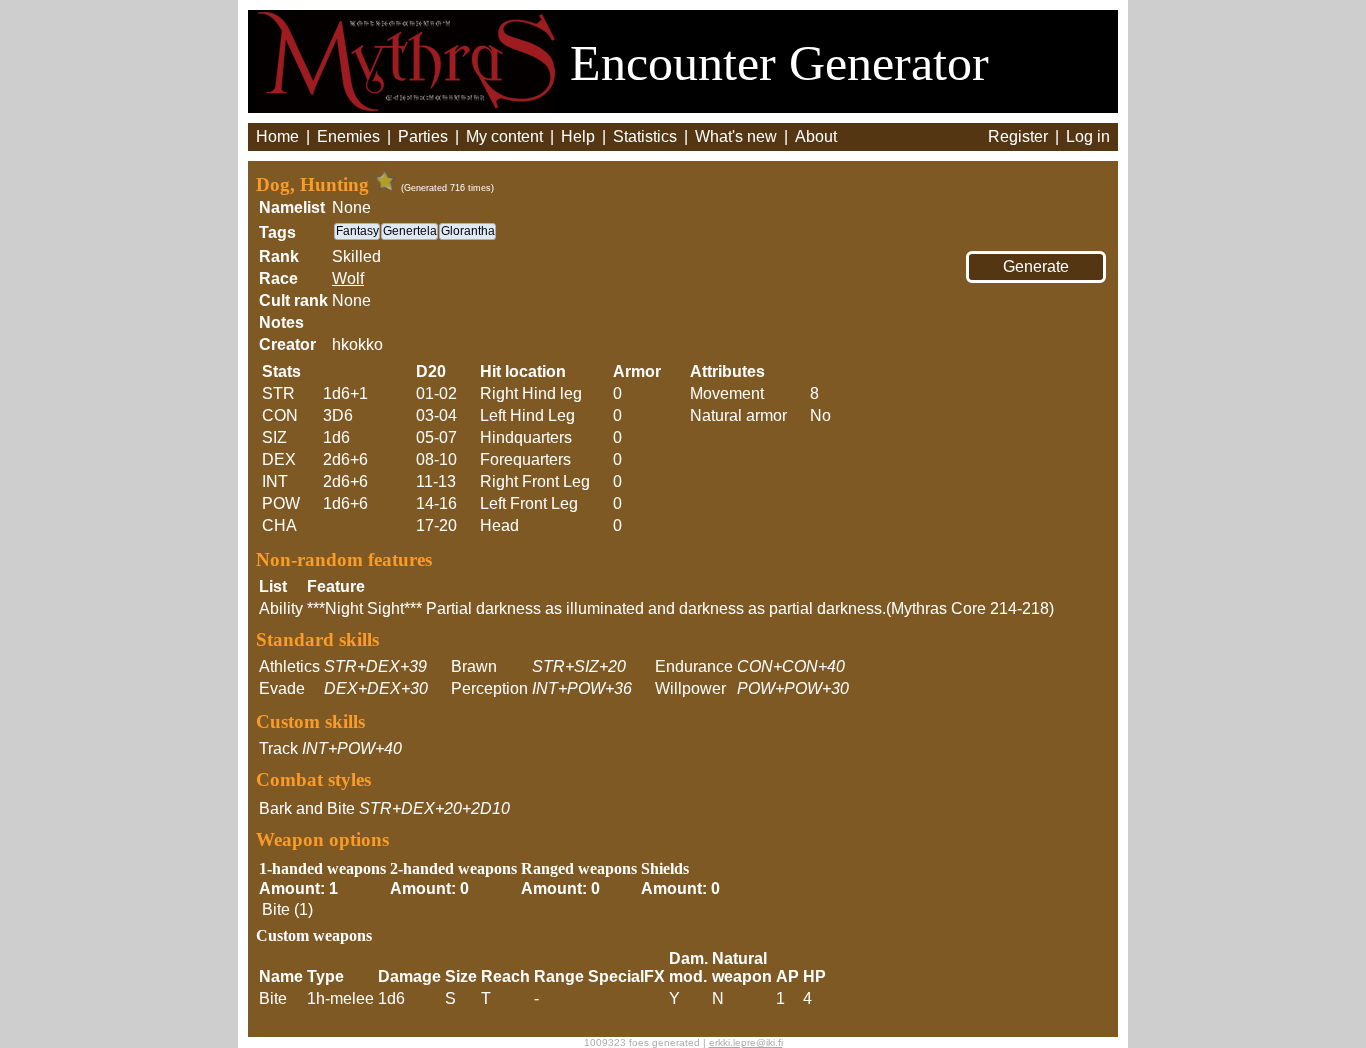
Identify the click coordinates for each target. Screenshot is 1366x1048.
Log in (1088, 136)
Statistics (645, 136)
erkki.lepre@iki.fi (746, 1042)
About (816, 136)
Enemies (348, 136)
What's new (736, 136)
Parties (423, 136)
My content (504, 136)
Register (1018, 136)
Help (578, 136)
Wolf (348, 278)
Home (277, 136)
